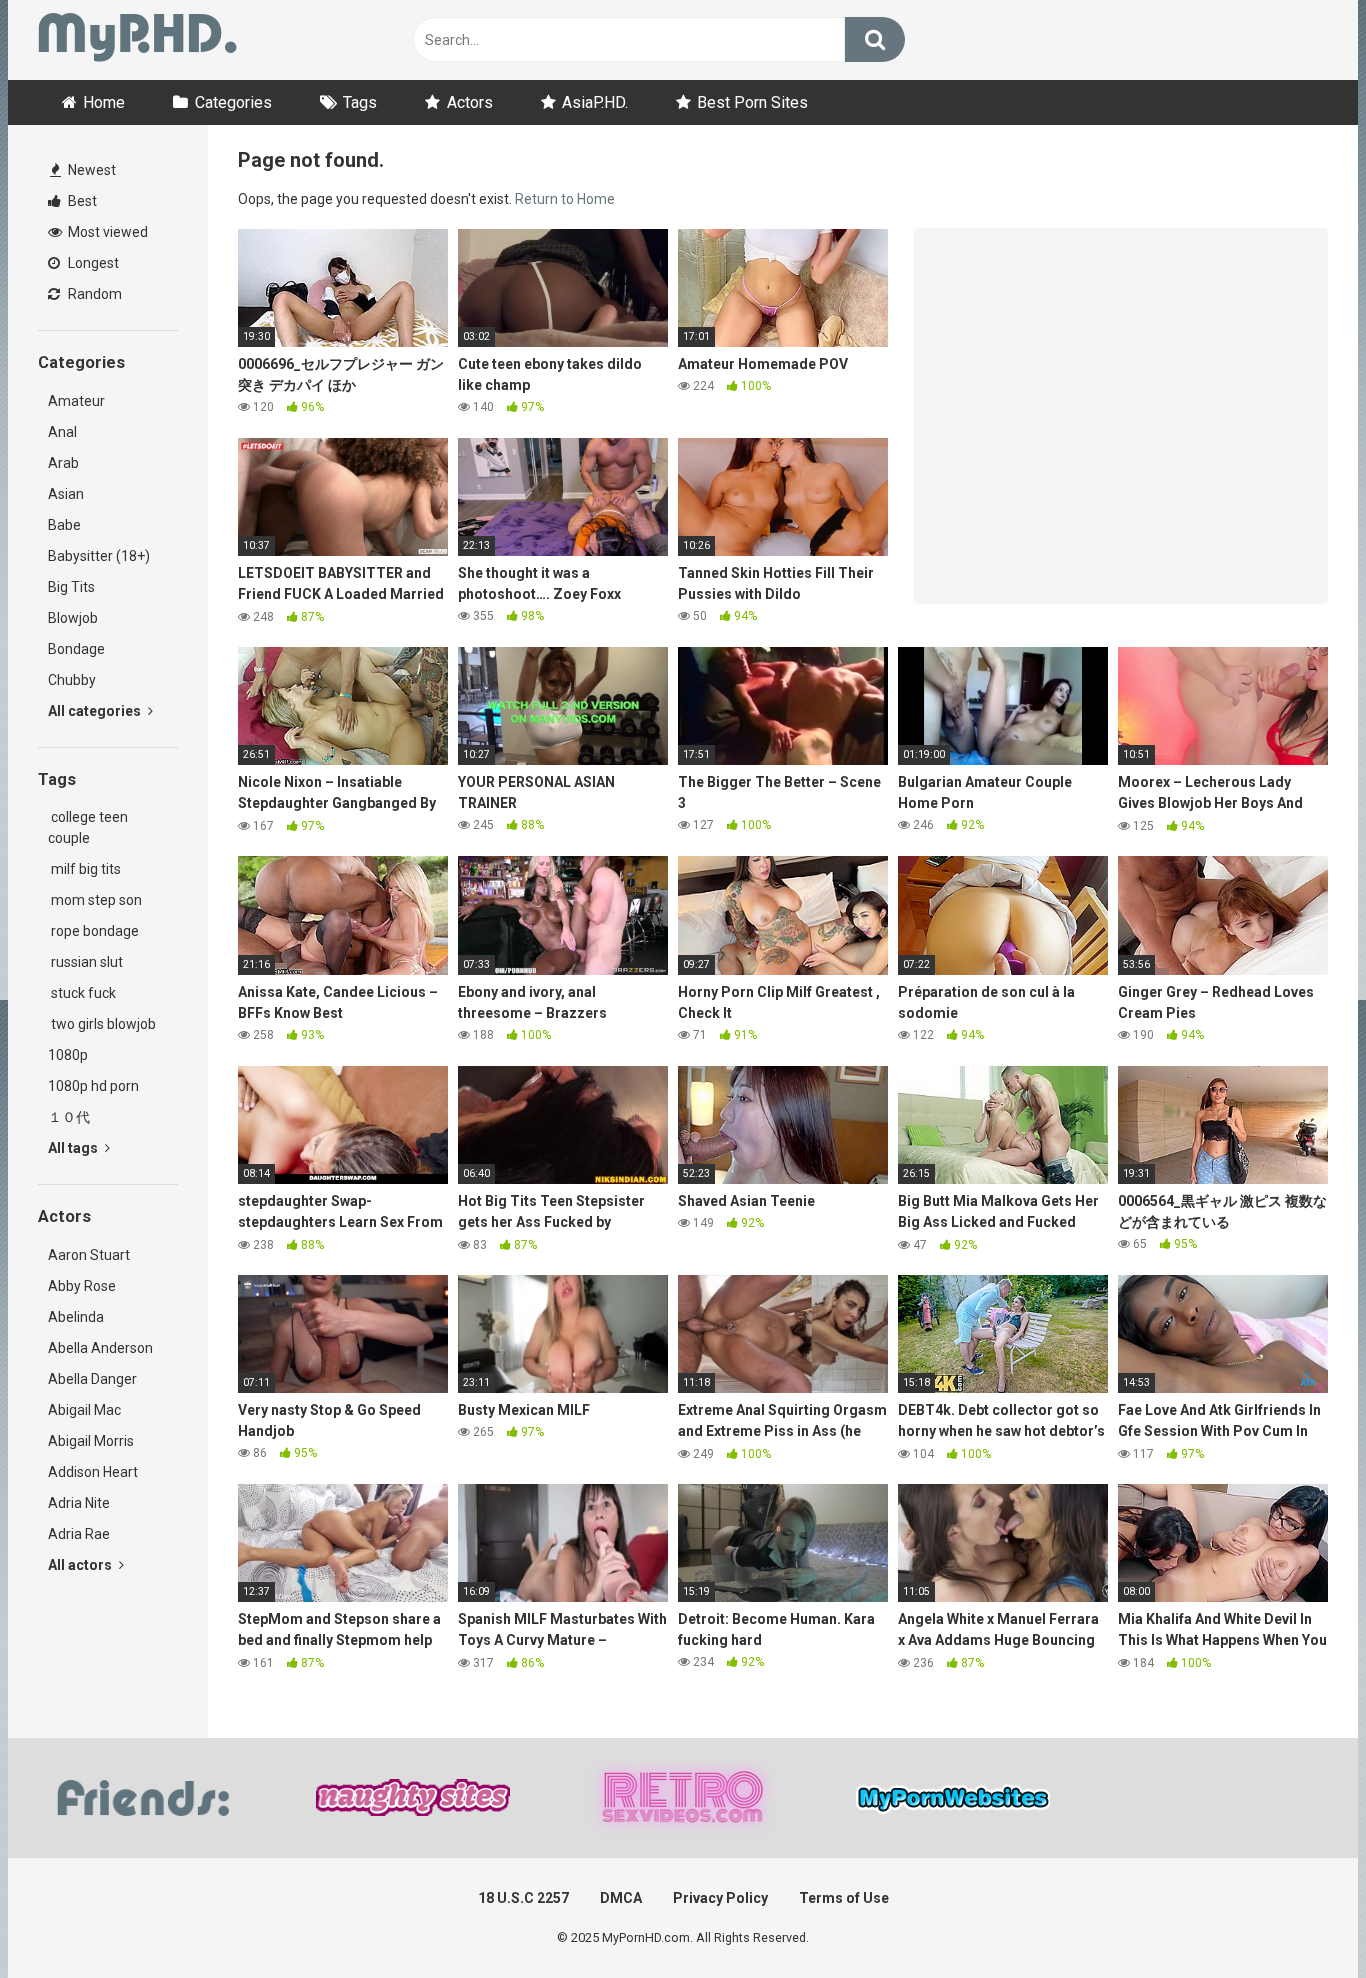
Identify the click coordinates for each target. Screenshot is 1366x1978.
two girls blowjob (102, 1024)
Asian (66, 494)
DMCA (621, 1898)
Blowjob (73, 618)
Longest (92, 263)
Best (81, 201)
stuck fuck (82, 993)
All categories (96, 711)
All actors (81, 1565)
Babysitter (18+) (99, 556)
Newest (90, 170)
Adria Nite (79, 1503)
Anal (62, 432)
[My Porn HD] (137, 40)
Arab (63, 463)
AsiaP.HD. (595, 102)
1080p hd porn (93, 1086)
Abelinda (76, 1317)
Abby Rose (82, 1286)
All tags (74, 1148)
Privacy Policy (720, 1898)
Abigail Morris (91, 1441)
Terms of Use (844, 1898)
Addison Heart (93, 1472)
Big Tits (71, 587)
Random (93, 294)
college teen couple (88, 827)
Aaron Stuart (89, 1255)
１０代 (69, 1117)
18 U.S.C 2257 (523, 1898)
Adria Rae (79, 1534)
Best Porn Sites (752, 102)
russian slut (85, 962)
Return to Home (565, 199)
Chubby (72, 680)
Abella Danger (92, 1379)
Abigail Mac (84, 1410)
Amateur (76, 401)
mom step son (95, 900)
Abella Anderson (100, 1348)
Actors (470, 102)
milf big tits (84, 869)
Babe (64, 525)
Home (104, 102)
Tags (360, 102)
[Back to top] (1299, 1917)
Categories (233, 102)
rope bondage (93, 931)
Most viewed (106, 232)
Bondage (76, 649)
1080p (68, 1055)
